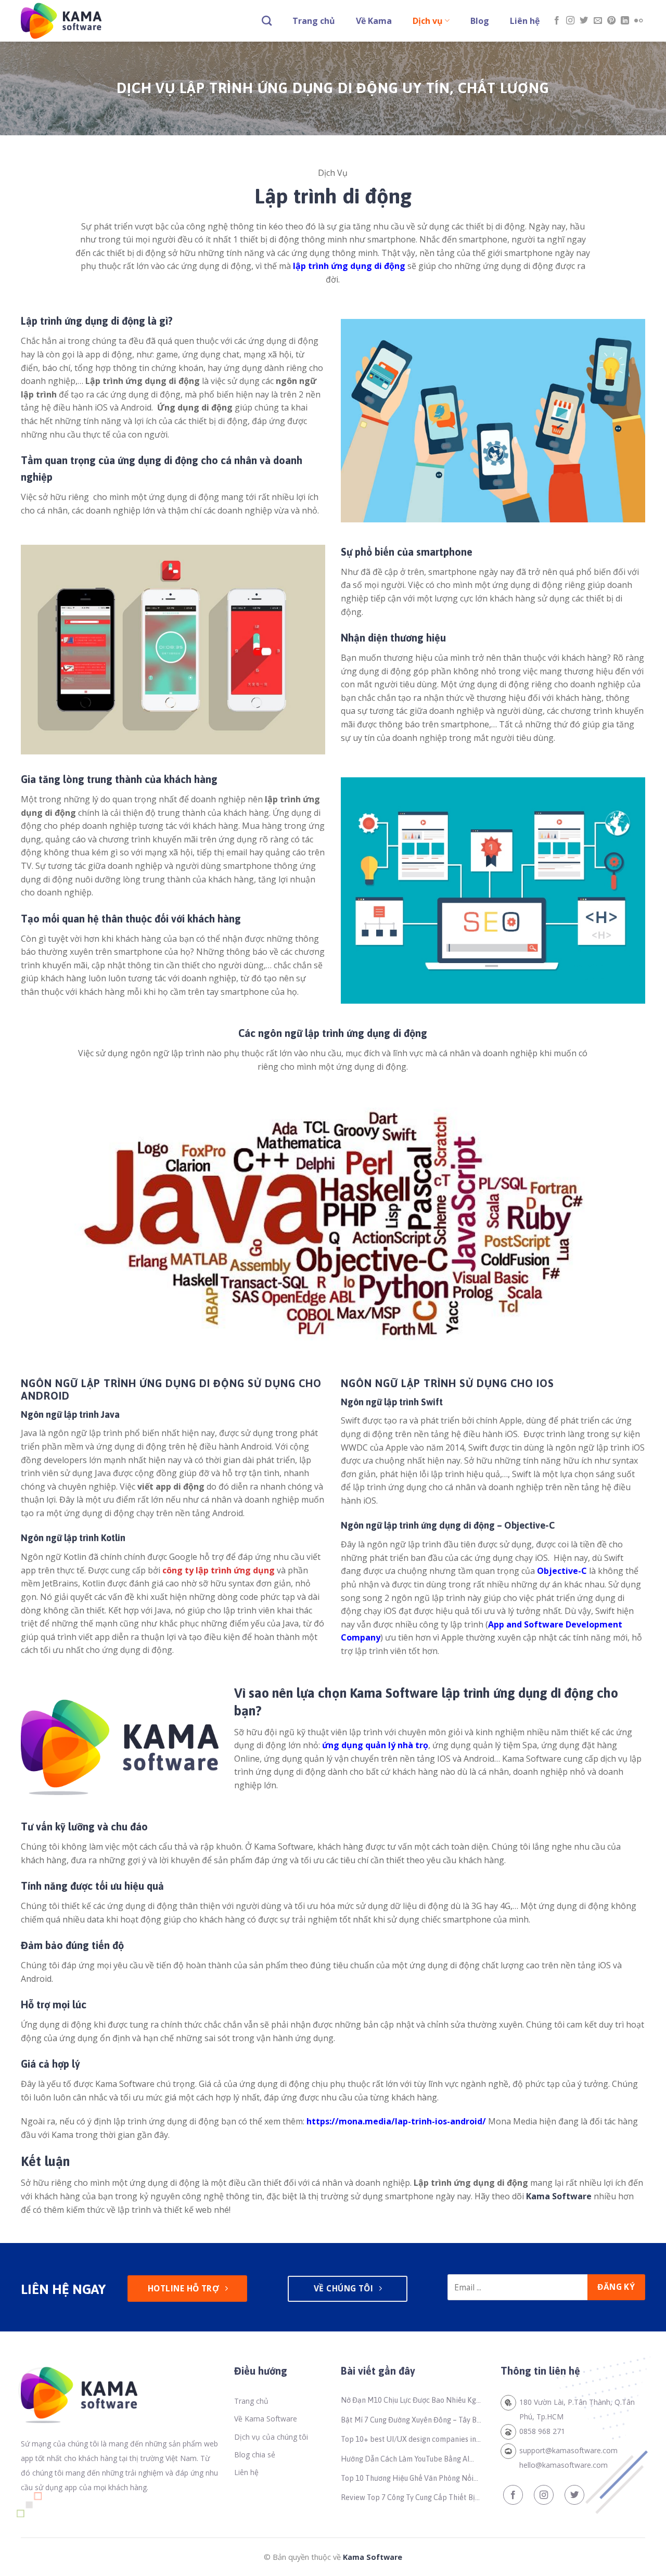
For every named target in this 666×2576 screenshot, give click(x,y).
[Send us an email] (598, 21)
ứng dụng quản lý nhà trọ (375, 1745)
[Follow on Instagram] (570, 21)
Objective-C (562, 1571)
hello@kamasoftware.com (563, 2465)
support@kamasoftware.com (568, 2450)
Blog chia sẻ (255, 2455)
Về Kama (374, 21)
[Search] (267, 21)
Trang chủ (314, 21)
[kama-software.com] (73, 21)
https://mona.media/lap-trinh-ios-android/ (396, 2121)
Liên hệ (525, 21)
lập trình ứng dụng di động (349, 266)
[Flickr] (638, 21)
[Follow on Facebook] (557, 21)
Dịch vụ (428, 21)
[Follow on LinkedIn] (625, 21)
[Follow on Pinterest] (611, 21)
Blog (480, 21)
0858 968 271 (542, 2431)
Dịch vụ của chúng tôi (271, 2437)
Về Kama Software (266, 2419)
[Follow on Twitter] (584, 21)
